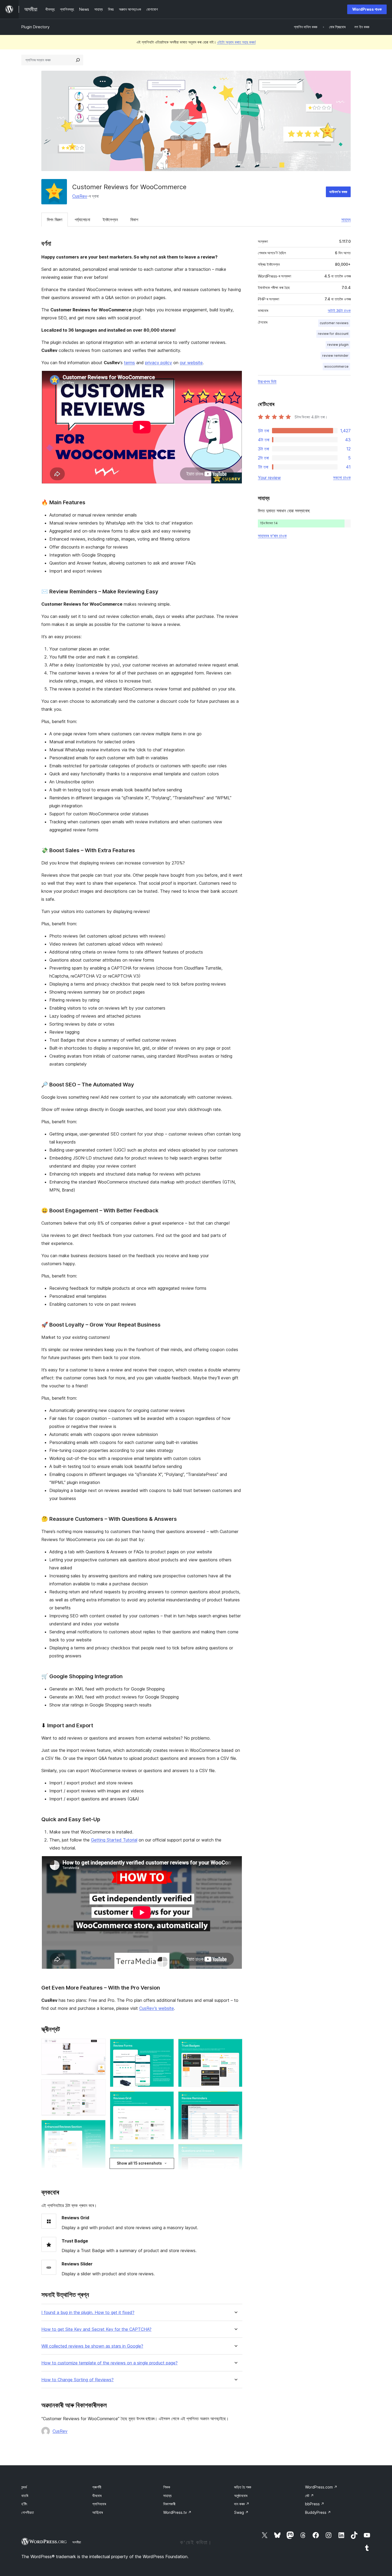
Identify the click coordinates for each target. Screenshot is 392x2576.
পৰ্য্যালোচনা (82, 220)
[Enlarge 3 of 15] (98, 2127)
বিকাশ (134, 220)
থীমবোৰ (97, 2496)
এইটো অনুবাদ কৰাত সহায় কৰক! (236, 42)
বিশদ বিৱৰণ (55, 220)
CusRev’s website (157, 2008)
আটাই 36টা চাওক (339, 311)
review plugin (338, 345)
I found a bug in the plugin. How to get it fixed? (88, 2313)
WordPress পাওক (367, 9)
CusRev (80, 196)
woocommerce (336, 366)
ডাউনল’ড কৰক (338, 192)
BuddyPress (318, 2512)
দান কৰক (242, 2504)
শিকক (167, 2487)
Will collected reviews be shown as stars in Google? (92, 2346)
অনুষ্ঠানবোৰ (241, 2496)
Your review (269, 478)
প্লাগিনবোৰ (99, 2504)
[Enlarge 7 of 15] (167, 2098)
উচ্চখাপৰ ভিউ (267, 382)
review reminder (335, 356)
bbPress (315, 2504)
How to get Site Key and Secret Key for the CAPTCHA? (96, 2329)
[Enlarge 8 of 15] (167, 2151)
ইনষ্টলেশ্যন (110, 220)
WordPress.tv (177, 2512)
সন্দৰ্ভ (24, 2487)
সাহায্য (346, 220)
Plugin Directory (35, 27)
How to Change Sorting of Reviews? (77, 2380)
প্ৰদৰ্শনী (97, 2487)
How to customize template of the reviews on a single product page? (109, 2363)
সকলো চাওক (342, 478)
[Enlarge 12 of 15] (235, 2098)
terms (129, 363)
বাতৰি (25, 2496)
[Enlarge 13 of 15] (235, 2151)
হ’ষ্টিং (24, 2504)
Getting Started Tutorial (114, 1840)
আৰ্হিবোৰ (97, 2512)
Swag (241, 2512)
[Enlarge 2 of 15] (98, 2086)
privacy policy (159, 363)
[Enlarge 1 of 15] (98, 2046)
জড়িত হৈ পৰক (243, 2487)
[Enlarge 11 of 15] (235, 2046)
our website (191, 363)
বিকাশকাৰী (169, 2504)
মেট (309, 2496)
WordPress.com (321, 2487)
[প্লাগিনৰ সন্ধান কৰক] (78, 60)
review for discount (333, 334)
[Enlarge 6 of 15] (167, 2046)
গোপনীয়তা (28, 2512)
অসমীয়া (77, 2542)
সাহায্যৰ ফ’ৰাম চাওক (272, 536)
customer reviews (334, 323)
